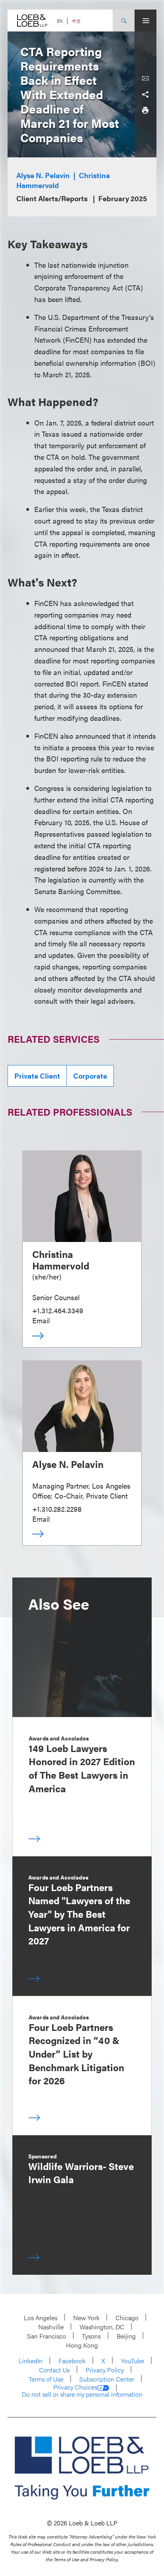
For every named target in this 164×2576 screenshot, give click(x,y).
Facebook (72, 2361)
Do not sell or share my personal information (82, 2394)
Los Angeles (41, 2318)
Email (41, 1320)
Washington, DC (102, 2327)
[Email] (145, 78)
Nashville (51, 2327)
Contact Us (54, 2370)
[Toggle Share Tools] (145, 94)
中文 (76, 21)
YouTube (133, 2361)
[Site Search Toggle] (124, 21)
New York (86, 2318)
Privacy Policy (105, 2370)
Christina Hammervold (61, 1260)
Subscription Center (107, 2379)
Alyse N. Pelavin (43, 175)
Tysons (91, 2336)
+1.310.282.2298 (57, 1509)
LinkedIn (31, 2361)
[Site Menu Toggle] (145, 21)
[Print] (145, 110)
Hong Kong (82, 2345)
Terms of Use (46, 2379)
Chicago (127, 2318)
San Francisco (47, 2336)
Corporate (90, 1076)
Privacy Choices (75, 2387)
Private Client (37, 1076)
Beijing (126, 2336)
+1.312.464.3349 (58, 1310)
